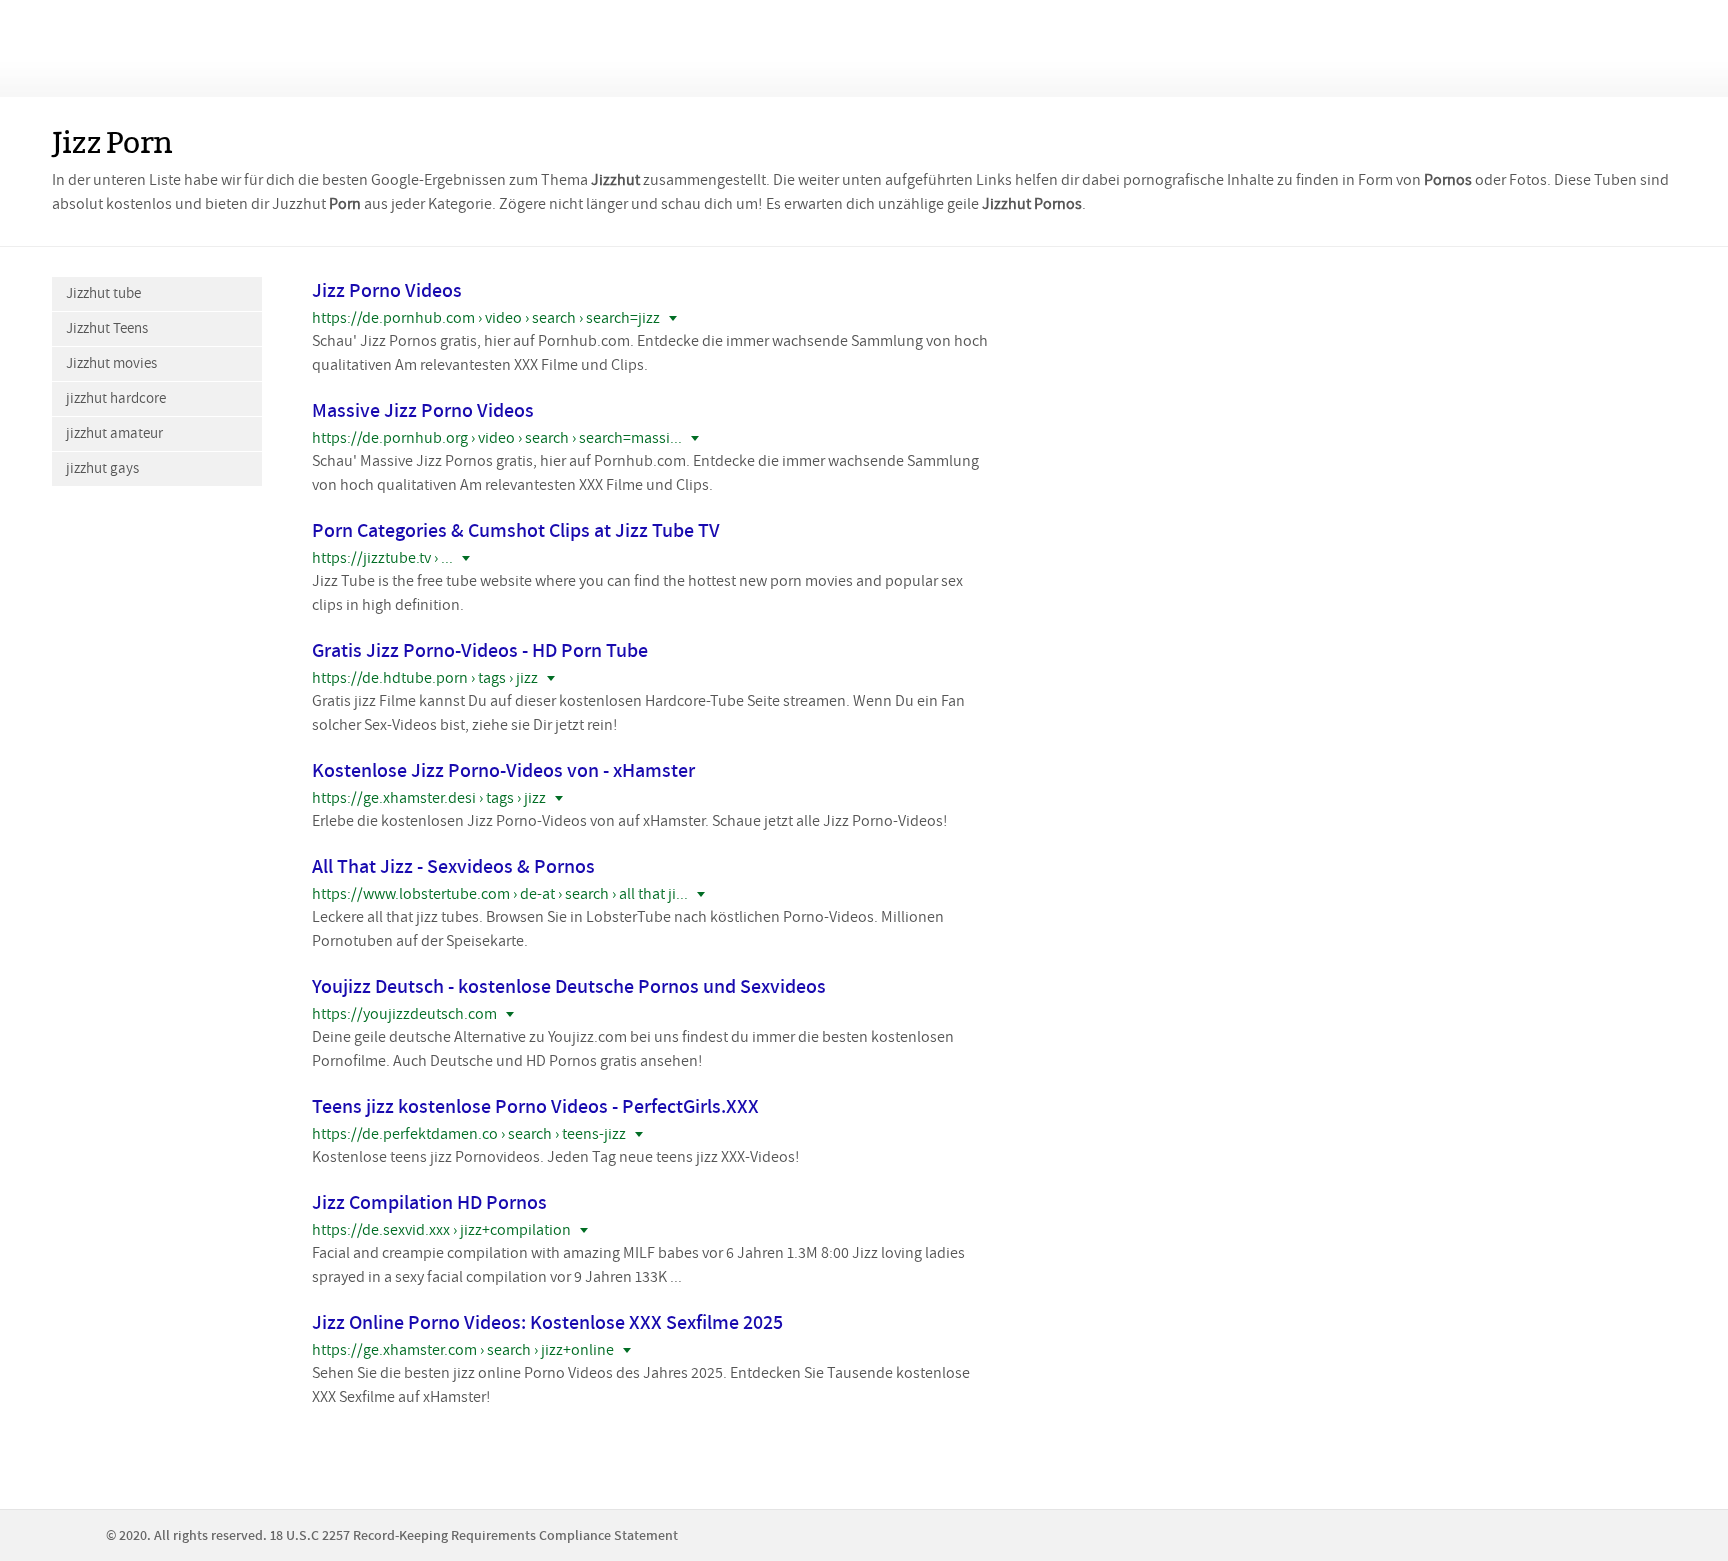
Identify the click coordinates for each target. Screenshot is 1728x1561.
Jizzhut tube (103, 293)
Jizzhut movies (111, 363)
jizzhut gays (102, 468)
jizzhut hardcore (116, 398)
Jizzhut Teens (107, 328)
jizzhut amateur (114, 433)
